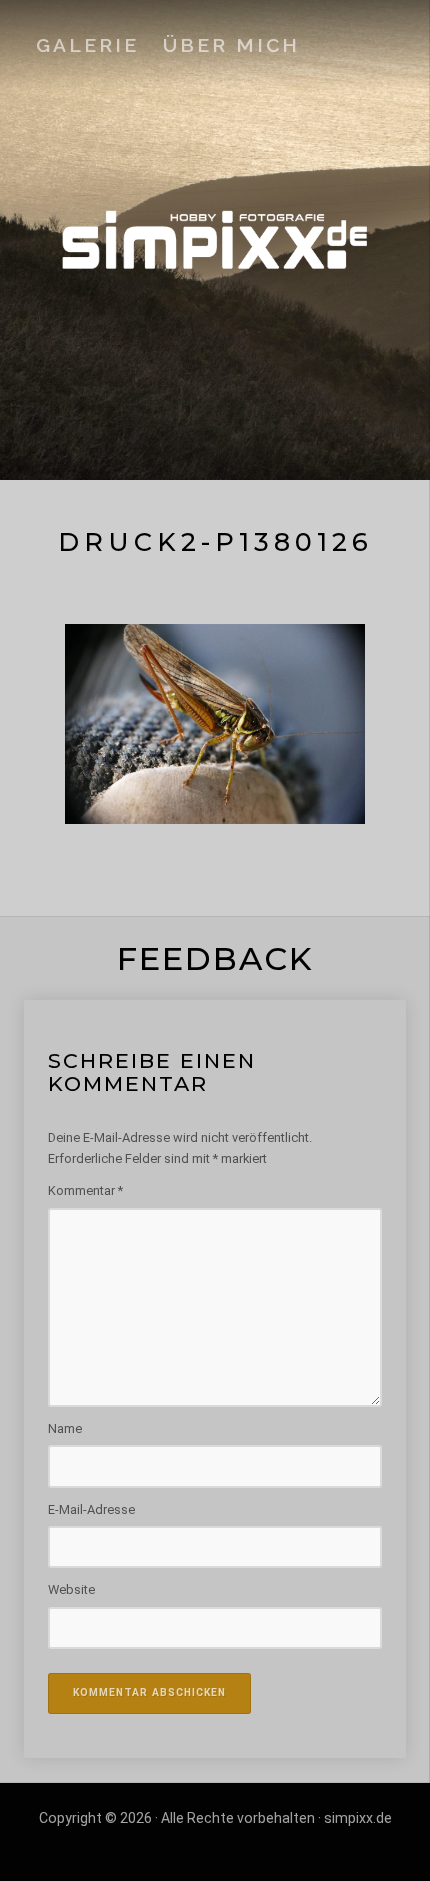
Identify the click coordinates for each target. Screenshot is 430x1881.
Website (71, 1589)
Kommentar (85, 1190)
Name (65, 1428)
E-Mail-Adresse (91, 1509)
